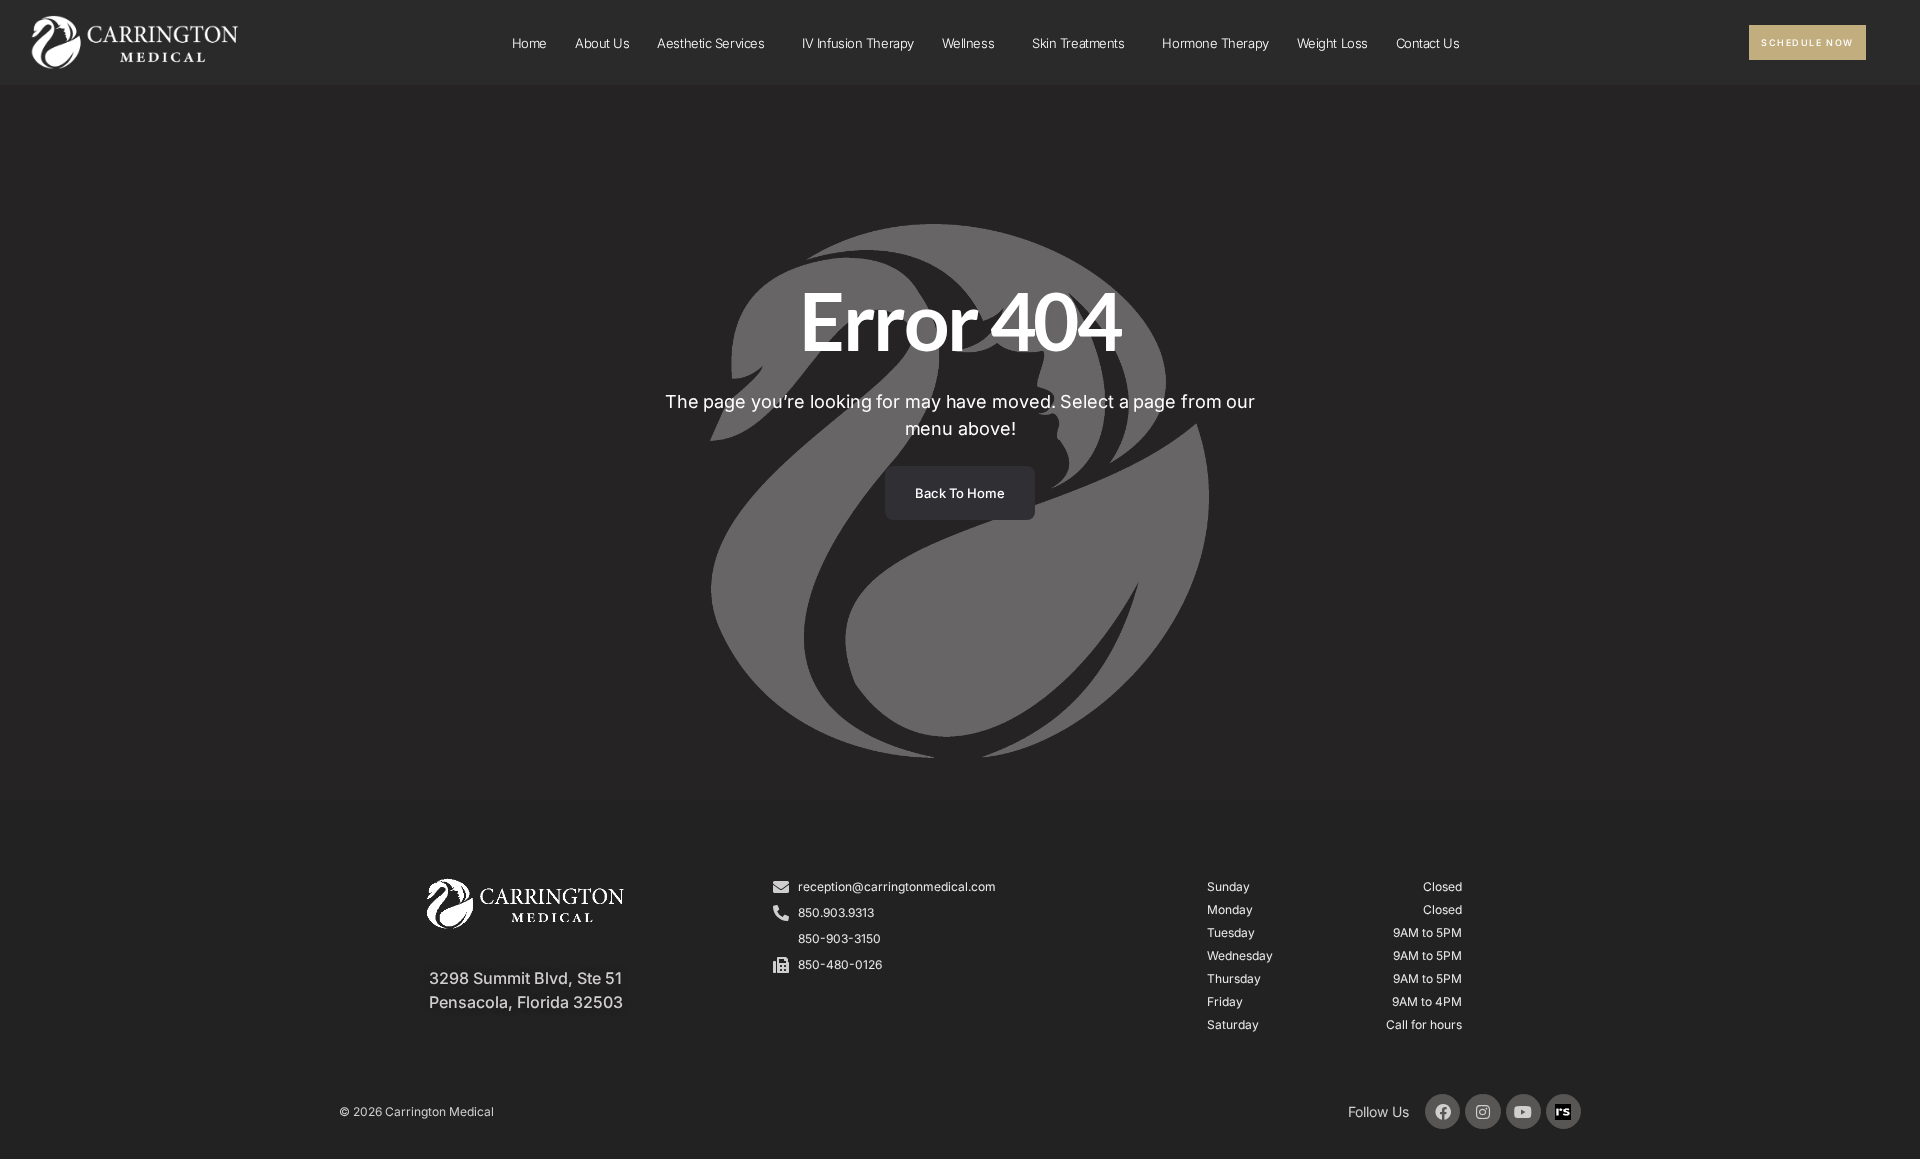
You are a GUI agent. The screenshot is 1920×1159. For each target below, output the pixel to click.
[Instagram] (1482, 1111)
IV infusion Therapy (857, 43)
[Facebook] (1442, 1111)
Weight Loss (1332, 43)
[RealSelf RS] (1563, 1111)
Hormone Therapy (1215, 43)
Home (529, 43)
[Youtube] (1523, 1111)
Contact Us (1428, 43)
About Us (602, 43)
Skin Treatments (1078, 43)
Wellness (968, 43)
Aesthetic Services (710, 43)
